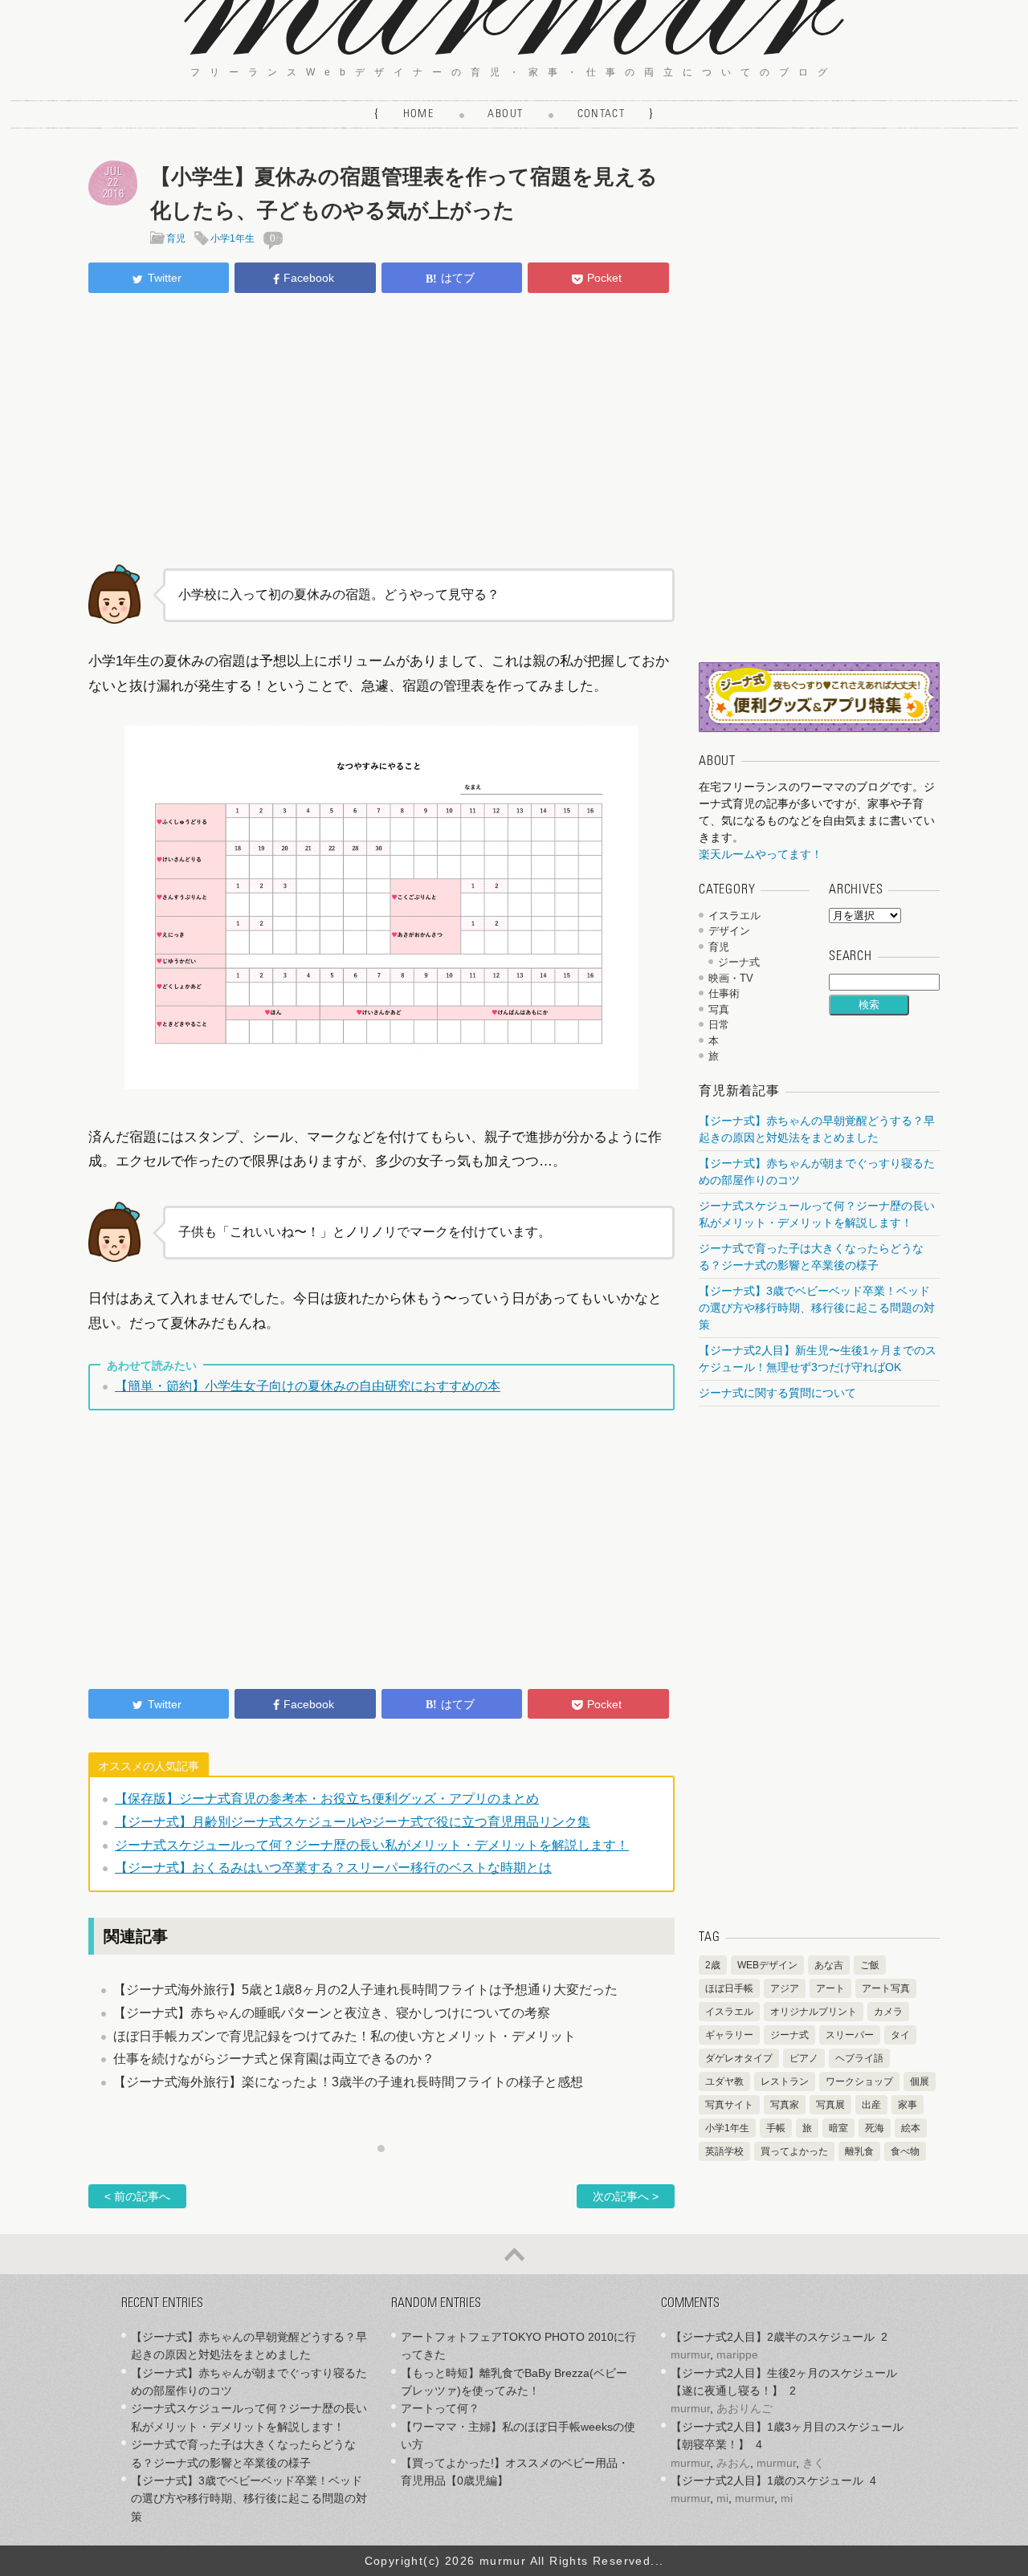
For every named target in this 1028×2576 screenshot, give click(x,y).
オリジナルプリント (814, 2012)
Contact (602, 115)
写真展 (830, 2105)
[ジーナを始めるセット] (819, 728)
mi (722, 2498)
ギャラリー (729, 2035)
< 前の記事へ (137, 2196)
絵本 (911, 2128)
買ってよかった (794, 2151)
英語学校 (724, 2151)
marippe (737, 2354)
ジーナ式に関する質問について (777, 1393)
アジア (785, 1988)
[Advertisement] (381, 426)
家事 (908, 2105)
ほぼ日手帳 (729, 1988)
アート (830, 1988)
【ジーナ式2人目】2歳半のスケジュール (773, 2337)
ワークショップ (859, 2082)
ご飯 (870, 1965)
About (505, 115)
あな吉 (829, 1965)
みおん (733, 2463)
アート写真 (886, 1988)
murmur (690, 2354)
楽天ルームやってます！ (761, 854)
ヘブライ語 (859, 2058)
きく (814, 2463)
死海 (875, 2128)
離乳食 (859, 2151)
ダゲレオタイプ (739, 2058)
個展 (920, 2082)
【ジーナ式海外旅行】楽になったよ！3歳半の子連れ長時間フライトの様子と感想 (348, 2082)
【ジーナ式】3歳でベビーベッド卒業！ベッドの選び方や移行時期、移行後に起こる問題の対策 (817, 1308)
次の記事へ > (626, 2196)
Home (419, 115)
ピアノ (804, 2058)
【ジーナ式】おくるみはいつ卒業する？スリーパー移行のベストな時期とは (333, 1868)
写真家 (785, 2105)
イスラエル (734, 916)
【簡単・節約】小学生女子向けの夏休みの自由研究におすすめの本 (308, 1386)
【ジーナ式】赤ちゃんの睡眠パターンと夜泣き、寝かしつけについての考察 (332, 2013)
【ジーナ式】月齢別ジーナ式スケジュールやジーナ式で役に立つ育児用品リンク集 (353, 1822)
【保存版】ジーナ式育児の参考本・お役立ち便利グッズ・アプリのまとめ (327, 1799)
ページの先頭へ (514, 2254)
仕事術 (724, 993)
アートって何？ (440, 2408)
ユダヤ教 (724, 2082)
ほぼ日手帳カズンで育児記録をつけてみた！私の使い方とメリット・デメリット (345, 2036)
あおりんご (744, 2408)
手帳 (776, 2128)
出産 (871, 2105)
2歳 (713, 1965)
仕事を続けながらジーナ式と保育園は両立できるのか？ (274, 2059)
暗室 (838, 2128)
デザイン (729, 931)
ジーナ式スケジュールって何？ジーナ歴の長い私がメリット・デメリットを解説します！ (372, 1845)
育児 (176, 238)
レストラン (785, 2082)
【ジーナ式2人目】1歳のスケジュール (767, 2480)
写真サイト (729, 2105)
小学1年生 (233, 238)
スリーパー (850, 2035)
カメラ (888, 2012)
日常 (719, 1025)
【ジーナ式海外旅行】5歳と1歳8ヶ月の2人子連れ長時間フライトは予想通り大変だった (365, 1990)
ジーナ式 (739, 962)
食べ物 (905, 2151)
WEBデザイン (767, 1965)
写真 (719, 1009)
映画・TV (731, 978)
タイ (900, 2035)
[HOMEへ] (514, 50)
